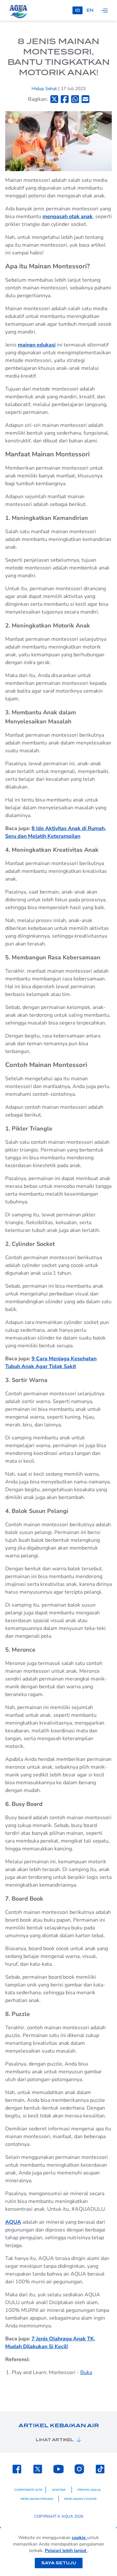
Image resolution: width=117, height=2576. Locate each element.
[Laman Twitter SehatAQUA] (38, 2469)
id (78, 10)
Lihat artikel (55, 2440)
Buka (86, 2372)
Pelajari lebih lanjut (66, 2551)
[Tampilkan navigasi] (105, 10)
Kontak (59, 2490)
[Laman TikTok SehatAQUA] (100, 2469)
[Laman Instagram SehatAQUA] (79, 2469)
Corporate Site (28, 2490)
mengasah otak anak (68, 217)
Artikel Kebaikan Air (59, 2425)
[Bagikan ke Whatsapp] (75, 99)
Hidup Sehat (45, 89)
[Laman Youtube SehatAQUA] (58, 2469)
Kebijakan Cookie (80, 2499)
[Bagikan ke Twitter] (54, 99)
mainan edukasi (37, 345)
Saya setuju (59, 2563)
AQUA (13, 2222)
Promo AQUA (89, 2490)
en (90, 10)
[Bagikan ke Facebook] (65, 99)
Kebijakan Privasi (37, 2499)
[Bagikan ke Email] (85, 99)
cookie (79, 2538)
